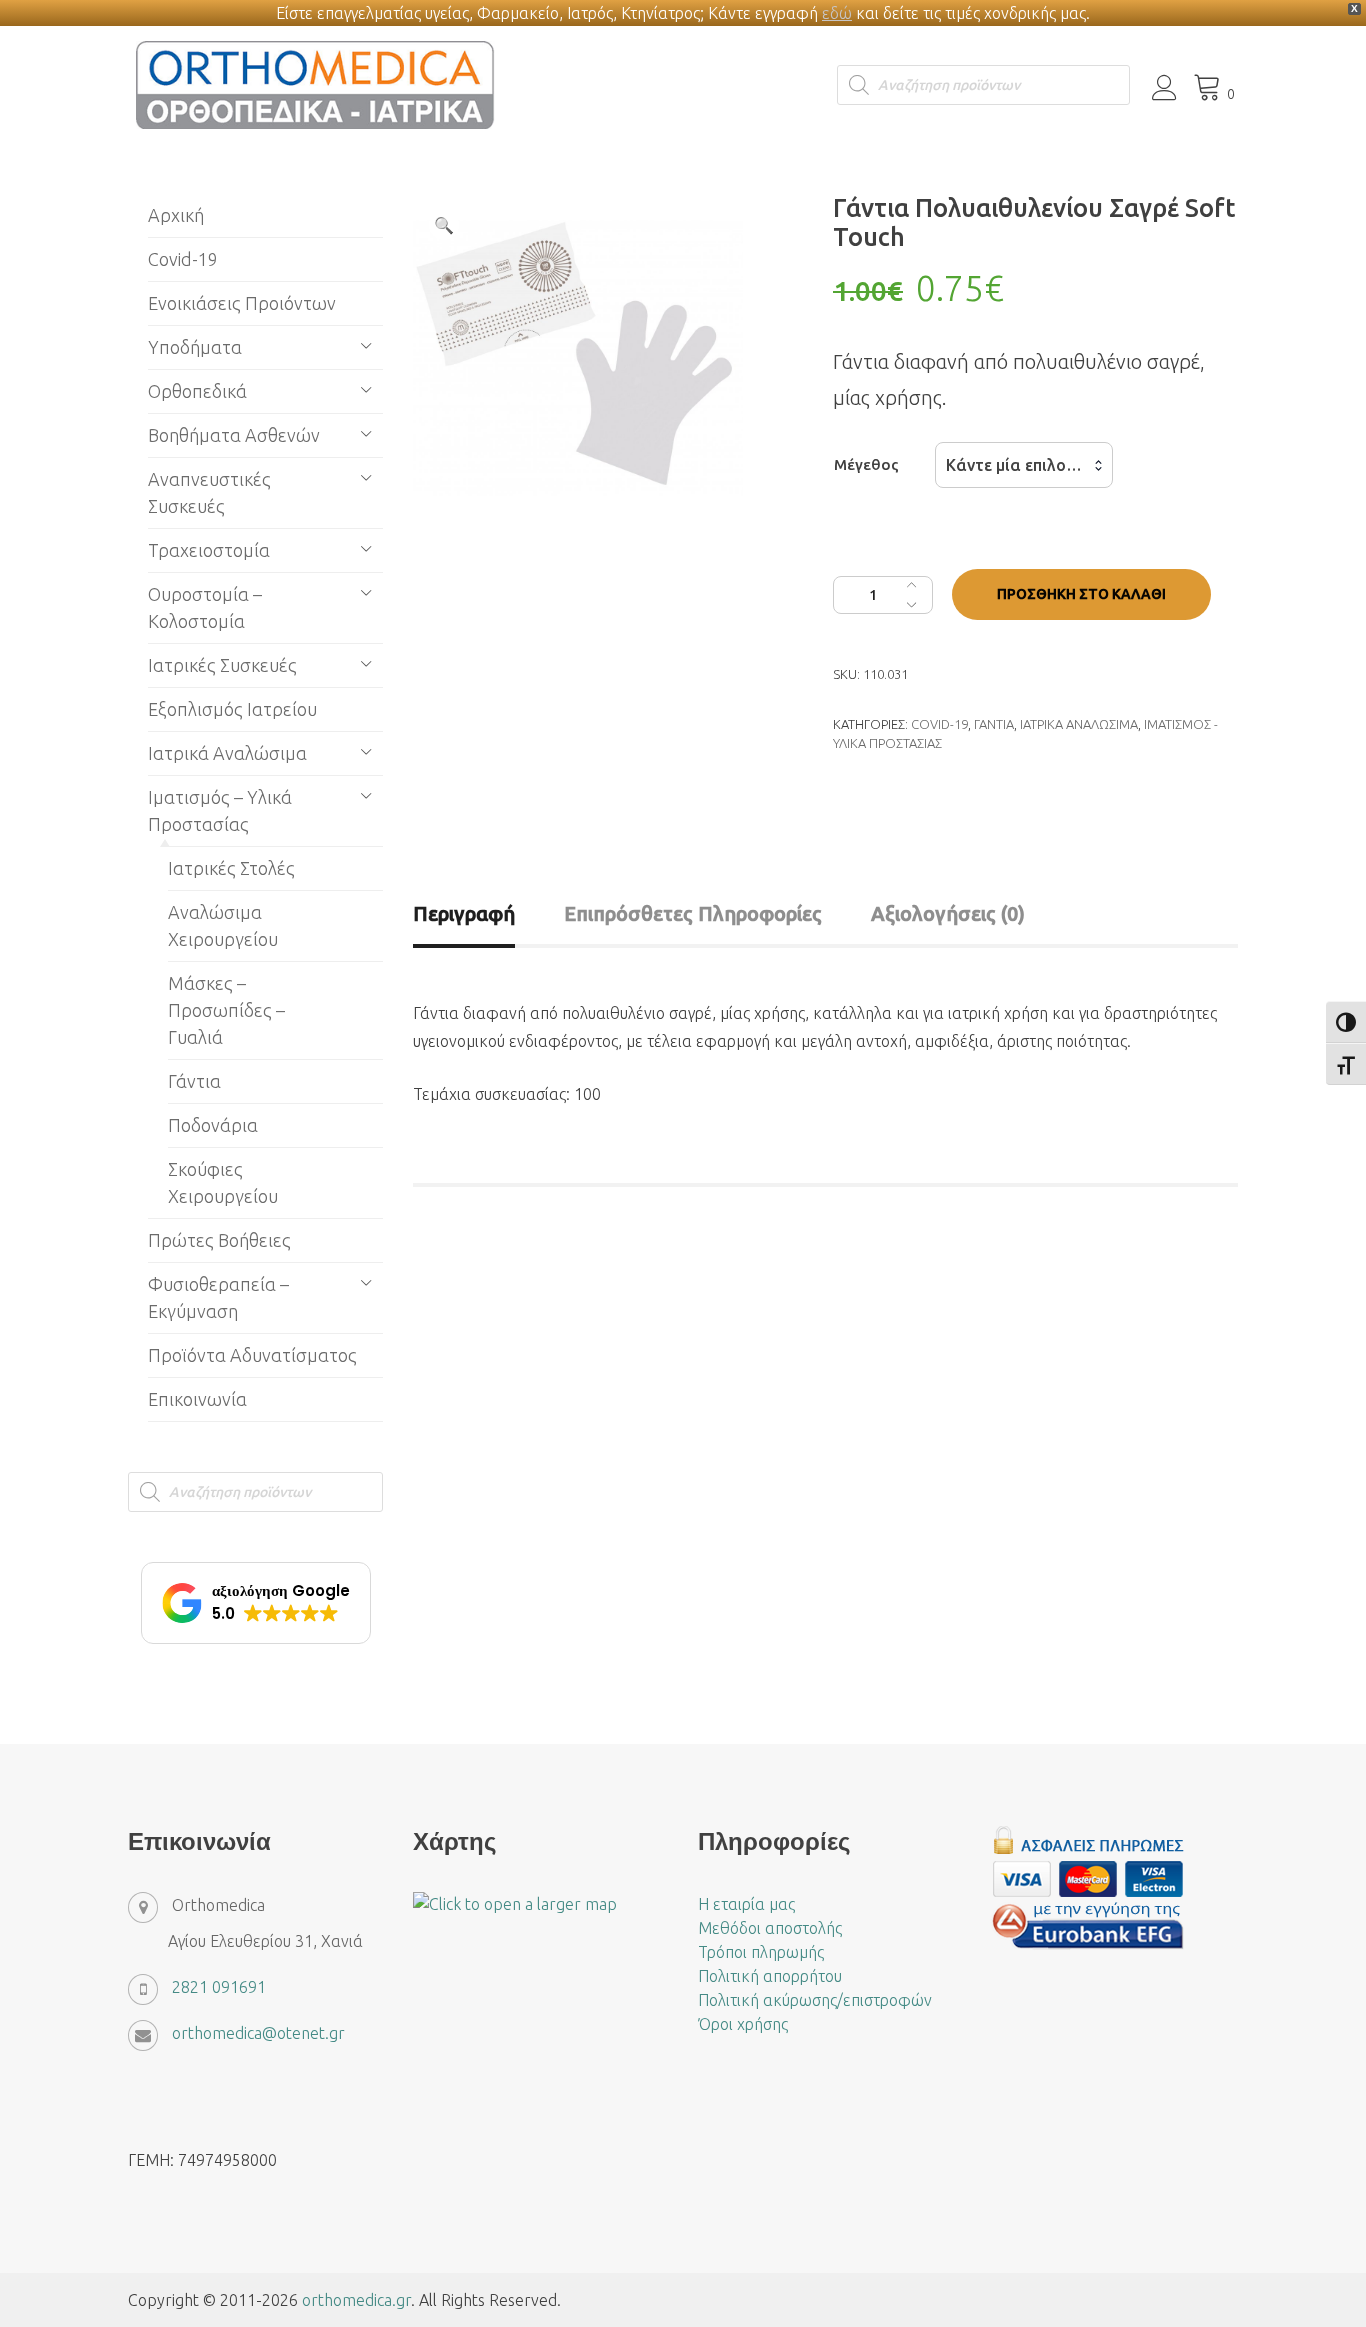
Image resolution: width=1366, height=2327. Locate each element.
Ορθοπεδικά (197, 391)
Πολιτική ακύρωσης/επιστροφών (815, 2000)
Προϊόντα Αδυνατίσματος (252, 1355)
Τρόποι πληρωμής (761, 1952)
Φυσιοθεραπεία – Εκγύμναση (218, 1297)
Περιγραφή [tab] (464, 913)
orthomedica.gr (356, 2300)
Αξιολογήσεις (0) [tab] (948, 913)
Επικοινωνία (197, 1399)
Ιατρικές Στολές (231, 868)
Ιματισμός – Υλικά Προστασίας (220, 810)
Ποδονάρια (213, 1125)
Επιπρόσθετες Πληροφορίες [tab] (693, 913)
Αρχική (176, 215)
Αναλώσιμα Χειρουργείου (223, 925)
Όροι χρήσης (743, 2024)
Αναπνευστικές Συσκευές (209, 492)
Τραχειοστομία (209, 550)
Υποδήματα (195, 347)
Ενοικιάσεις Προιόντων (242, 303)
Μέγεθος (866, 464)
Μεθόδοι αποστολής (770, 1928)
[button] (444, 225)
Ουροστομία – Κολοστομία (205, 607)
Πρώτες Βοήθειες (219, 1240)
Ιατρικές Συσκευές (222, 665)
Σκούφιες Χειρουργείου (223, 1182)
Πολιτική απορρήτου (770, 1976)
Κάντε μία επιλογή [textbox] (1015, 465)
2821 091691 (219, 1987)
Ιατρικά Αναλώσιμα (1079, 724)
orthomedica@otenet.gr (258, 2033)
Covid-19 (939, 724)
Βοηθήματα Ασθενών (234, 435)
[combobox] (1024, 465)
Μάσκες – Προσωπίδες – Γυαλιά (226, 1010)
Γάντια (994, 724)
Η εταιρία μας (746, 1904)
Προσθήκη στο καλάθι (1081, 594)
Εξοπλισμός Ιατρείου (232, 709)
